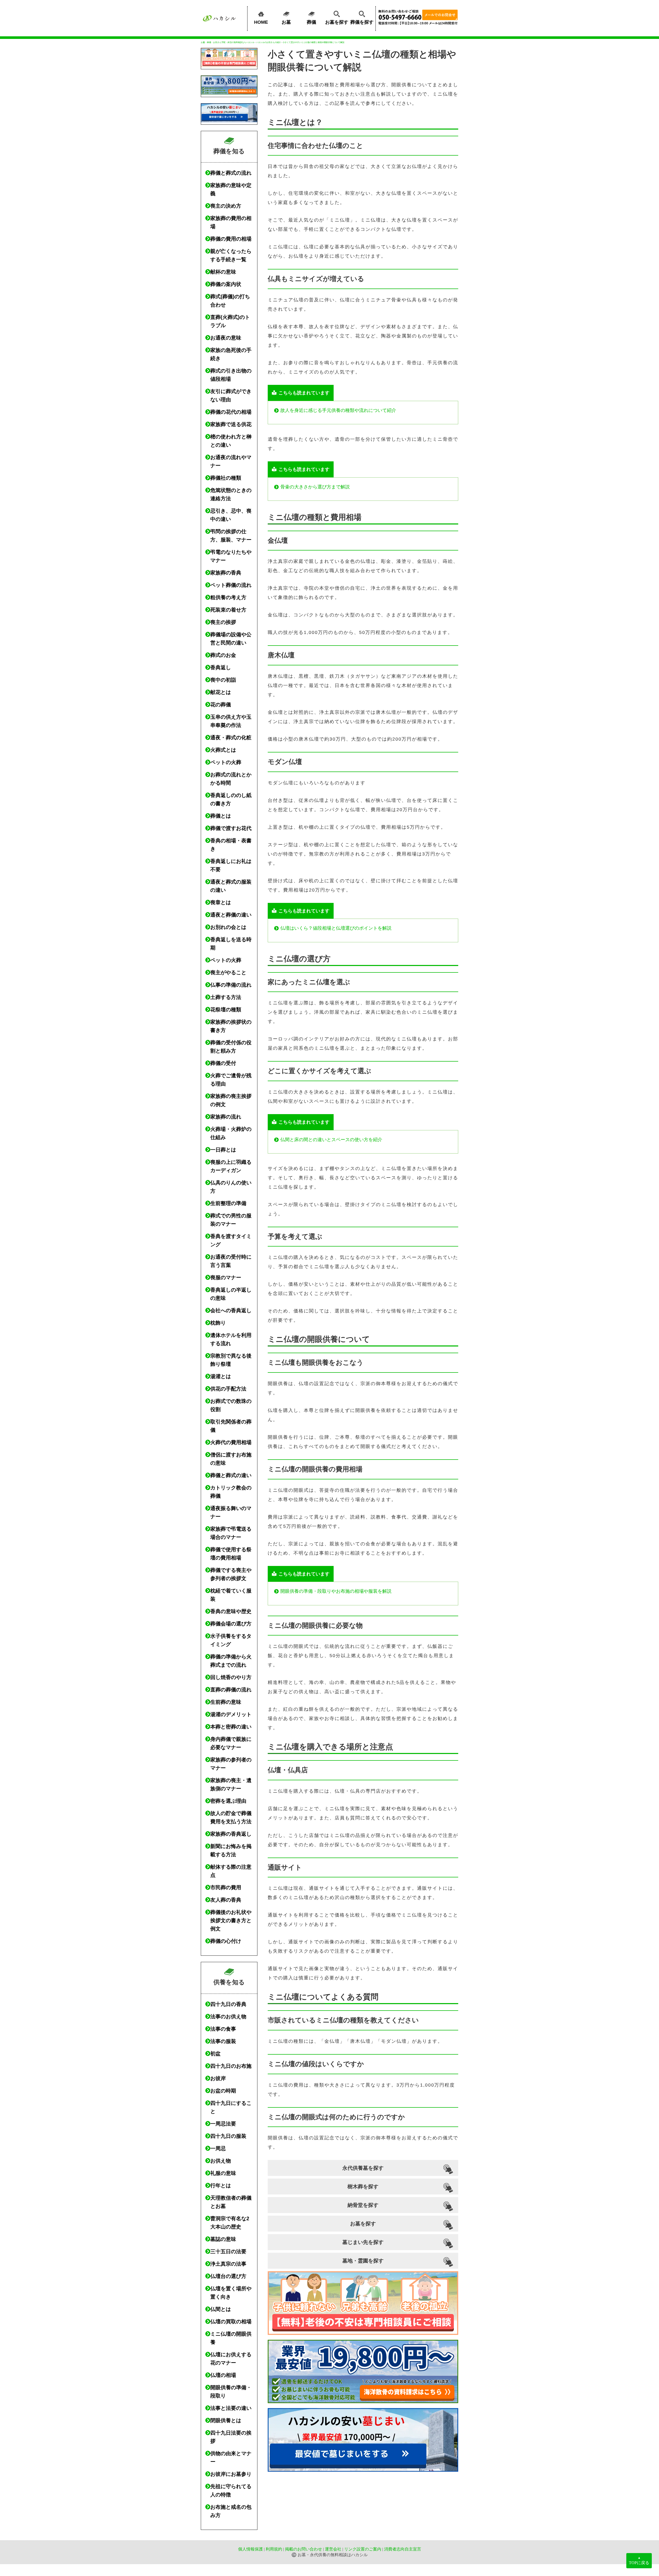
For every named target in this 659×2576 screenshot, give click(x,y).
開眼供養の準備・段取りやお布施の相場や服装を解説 (336, 1591)
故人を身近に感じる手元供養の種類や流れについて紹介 (338, 410)
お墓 (286, 22)
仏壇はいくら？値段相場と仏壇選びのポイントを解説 (336, 928)
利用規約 (274, 2549)
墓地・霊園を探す (363, 2261)
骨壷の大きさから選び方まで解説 (315, 487)
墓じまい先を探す (363, 2242)
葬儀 (311, 22)
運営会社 (333, 2549)
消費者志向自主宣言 (403, 2549)
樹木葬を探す (363, 2187)
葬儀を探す (362, 22)
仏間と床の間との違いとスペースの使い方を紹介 (331, 1140)
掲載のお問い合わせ (304, 2549)
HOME (261, 22)
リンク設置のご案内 (363, 2549)
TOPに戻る (639, 2560)
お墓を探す (337, 22)
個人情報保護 (250, 2549)
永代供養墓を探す (363, 2168)
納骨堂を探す (363, 2205)
